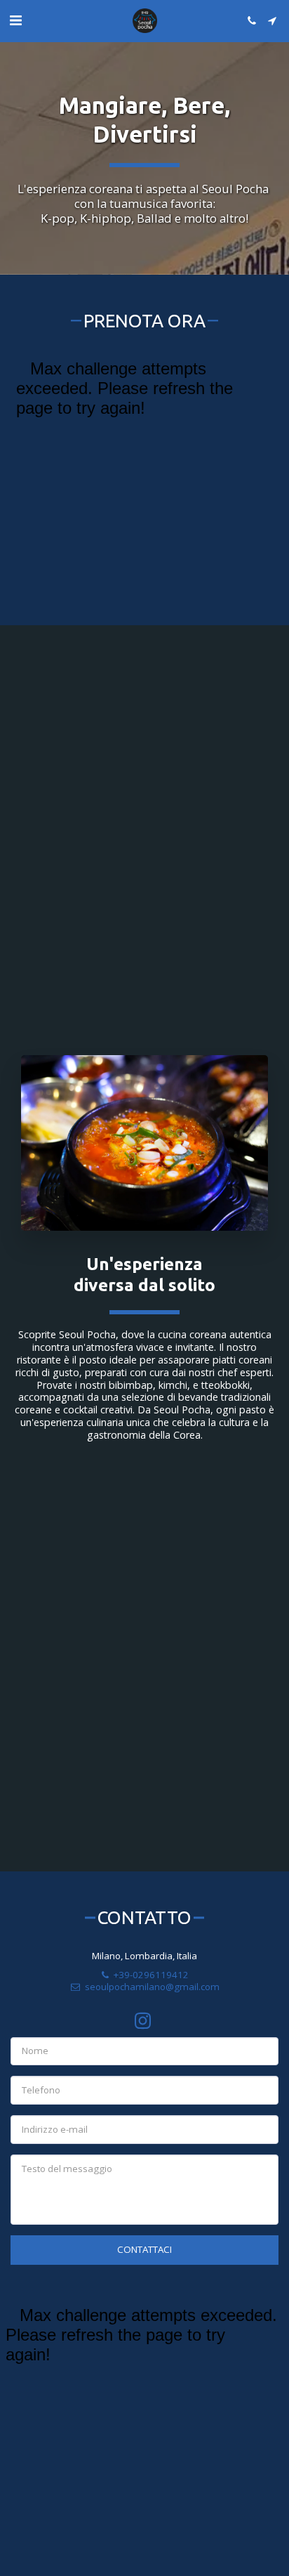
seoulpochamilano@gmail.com (152, 1987)
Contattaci (144, 2249)
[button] (15, 20)
